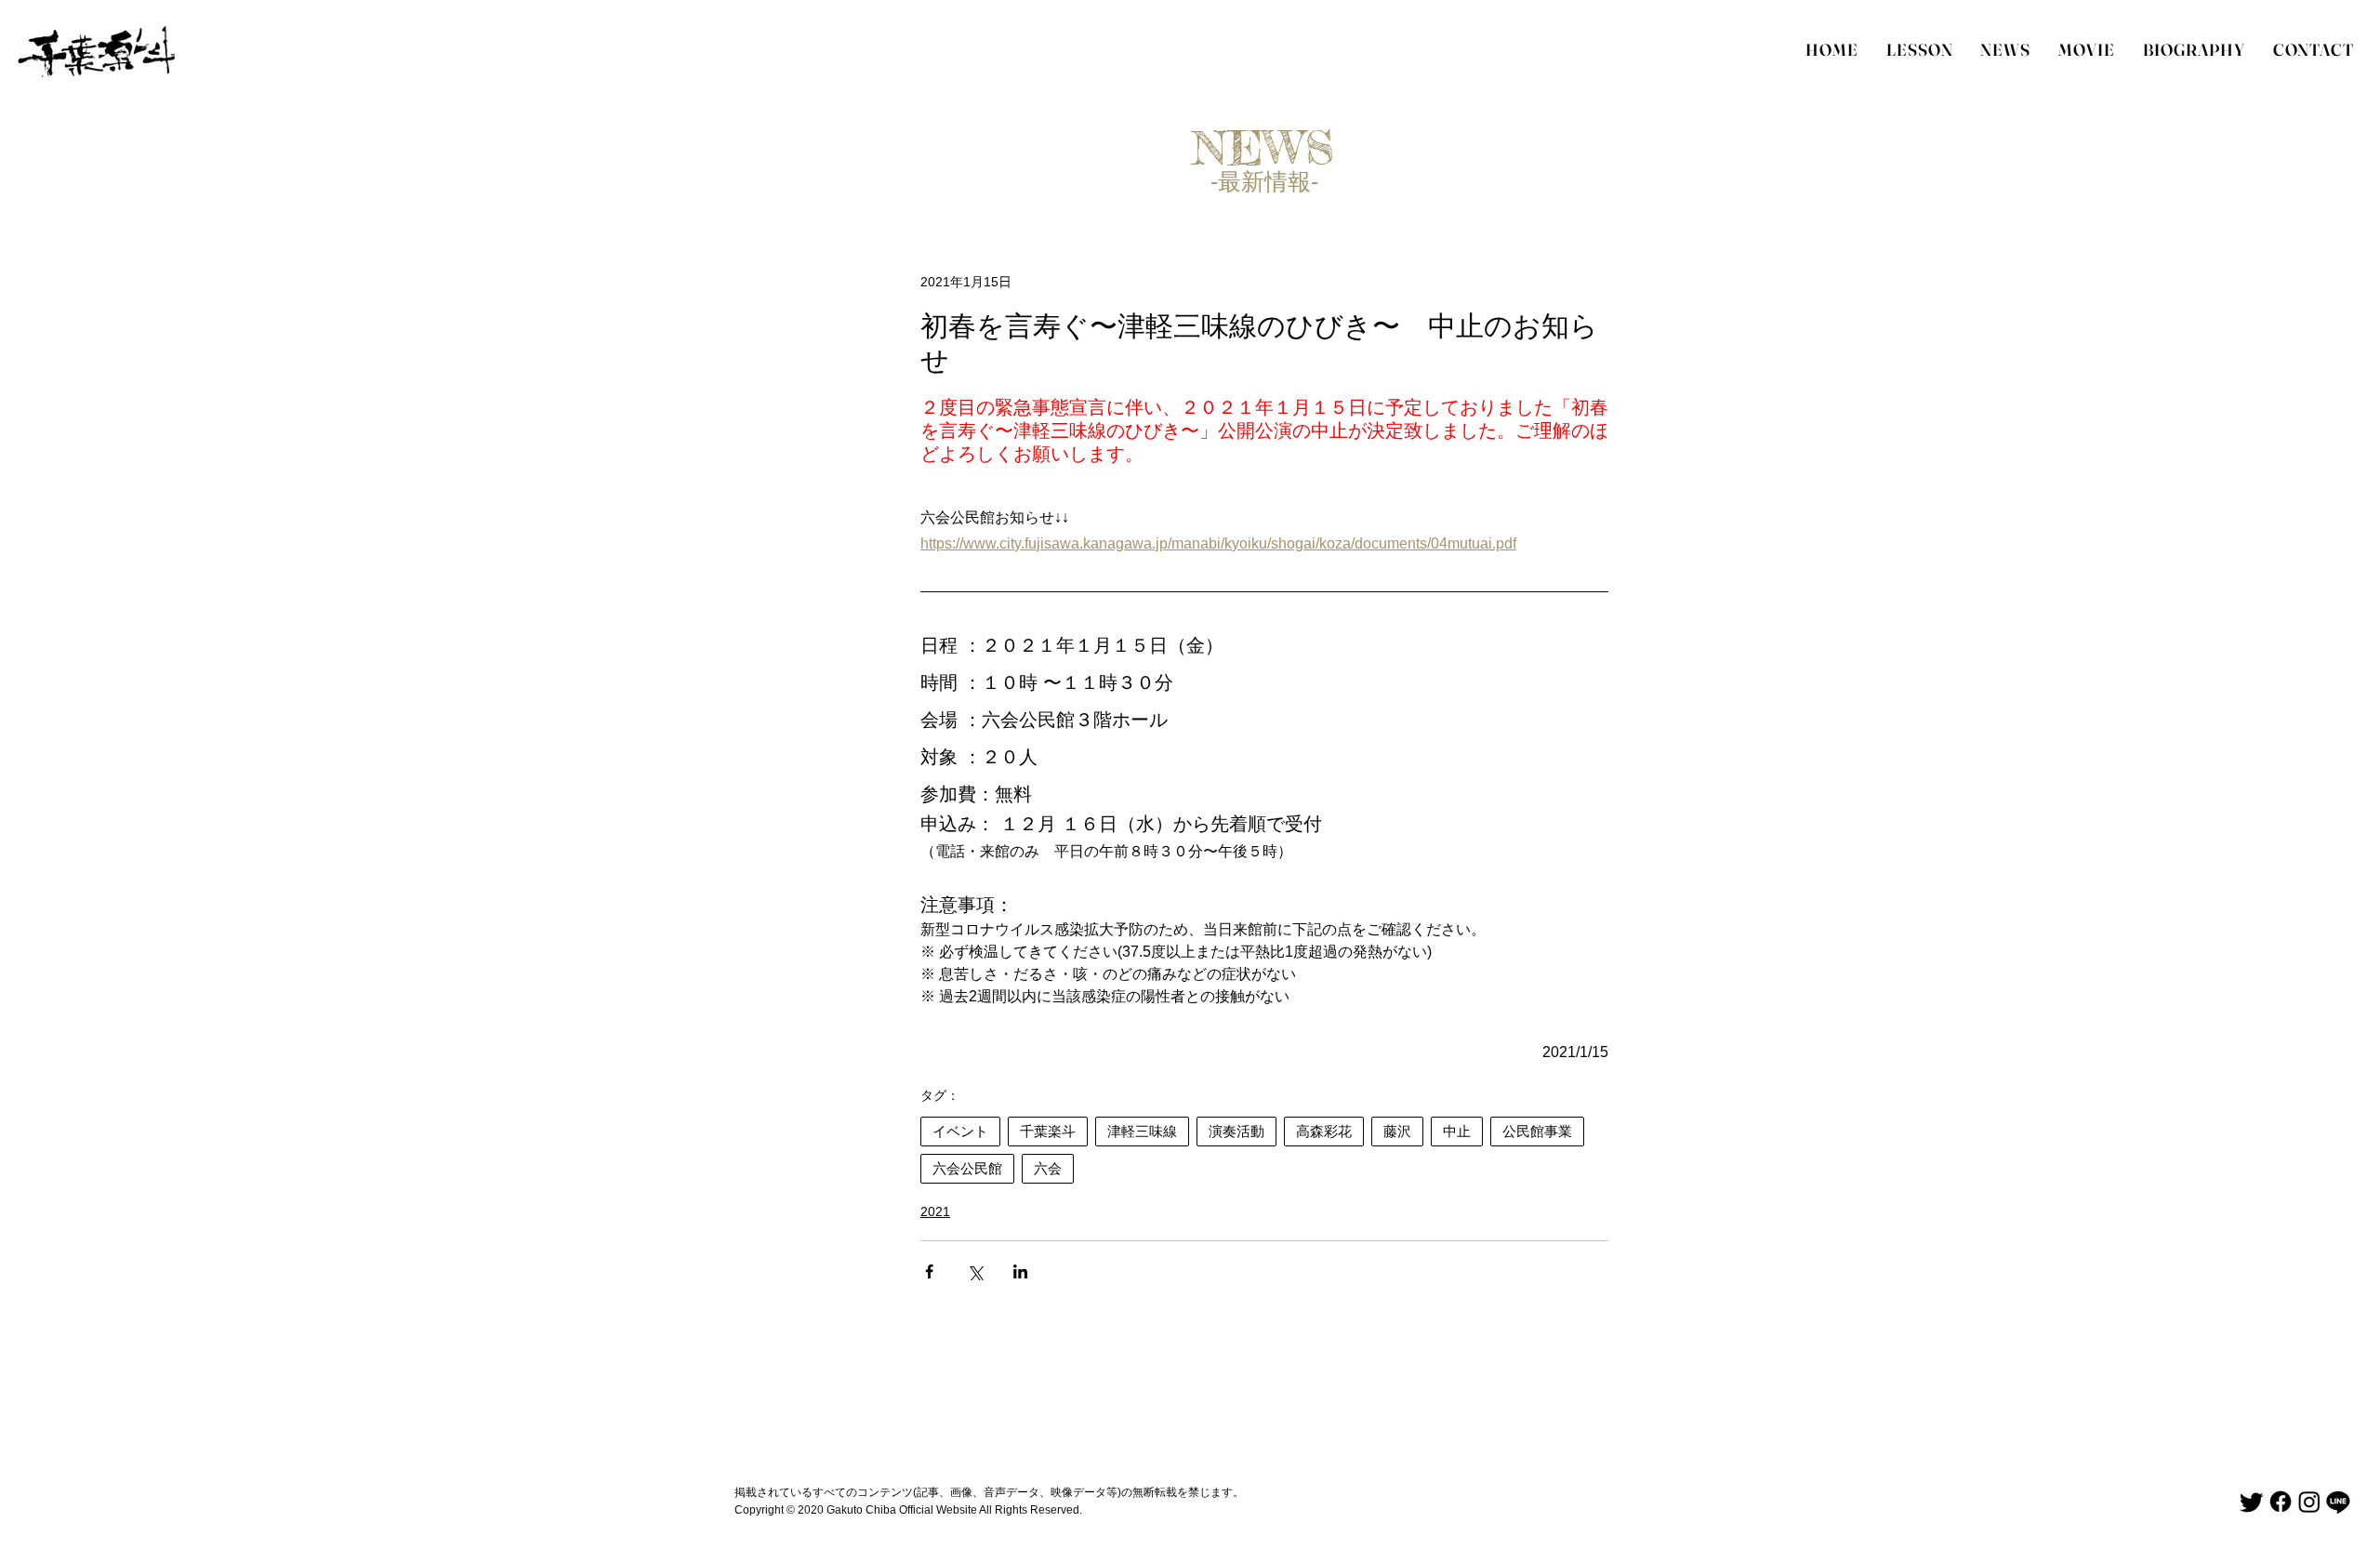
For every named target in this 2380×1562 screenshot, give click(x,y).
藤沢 (1397, 1131)
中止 (1457, 1131)
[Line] (2338, 1502)
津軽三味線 (1142, 1131)
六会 (1048, 1168)
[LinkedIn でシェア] (1020, 1271)
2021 (935, 1211)
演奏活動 (1236, 1131)
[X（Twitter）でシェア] (975, 1271)
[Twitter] (2252, 1502)
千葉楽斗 (1048, 1131)
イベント (960, 1131)
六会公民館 (967, 1168)
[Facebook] (2281, 1502)
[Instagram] (2309, 1502)
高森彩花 (1324, 1131)
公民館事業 (1537, 1131)
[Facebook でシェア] (929, 1271)
